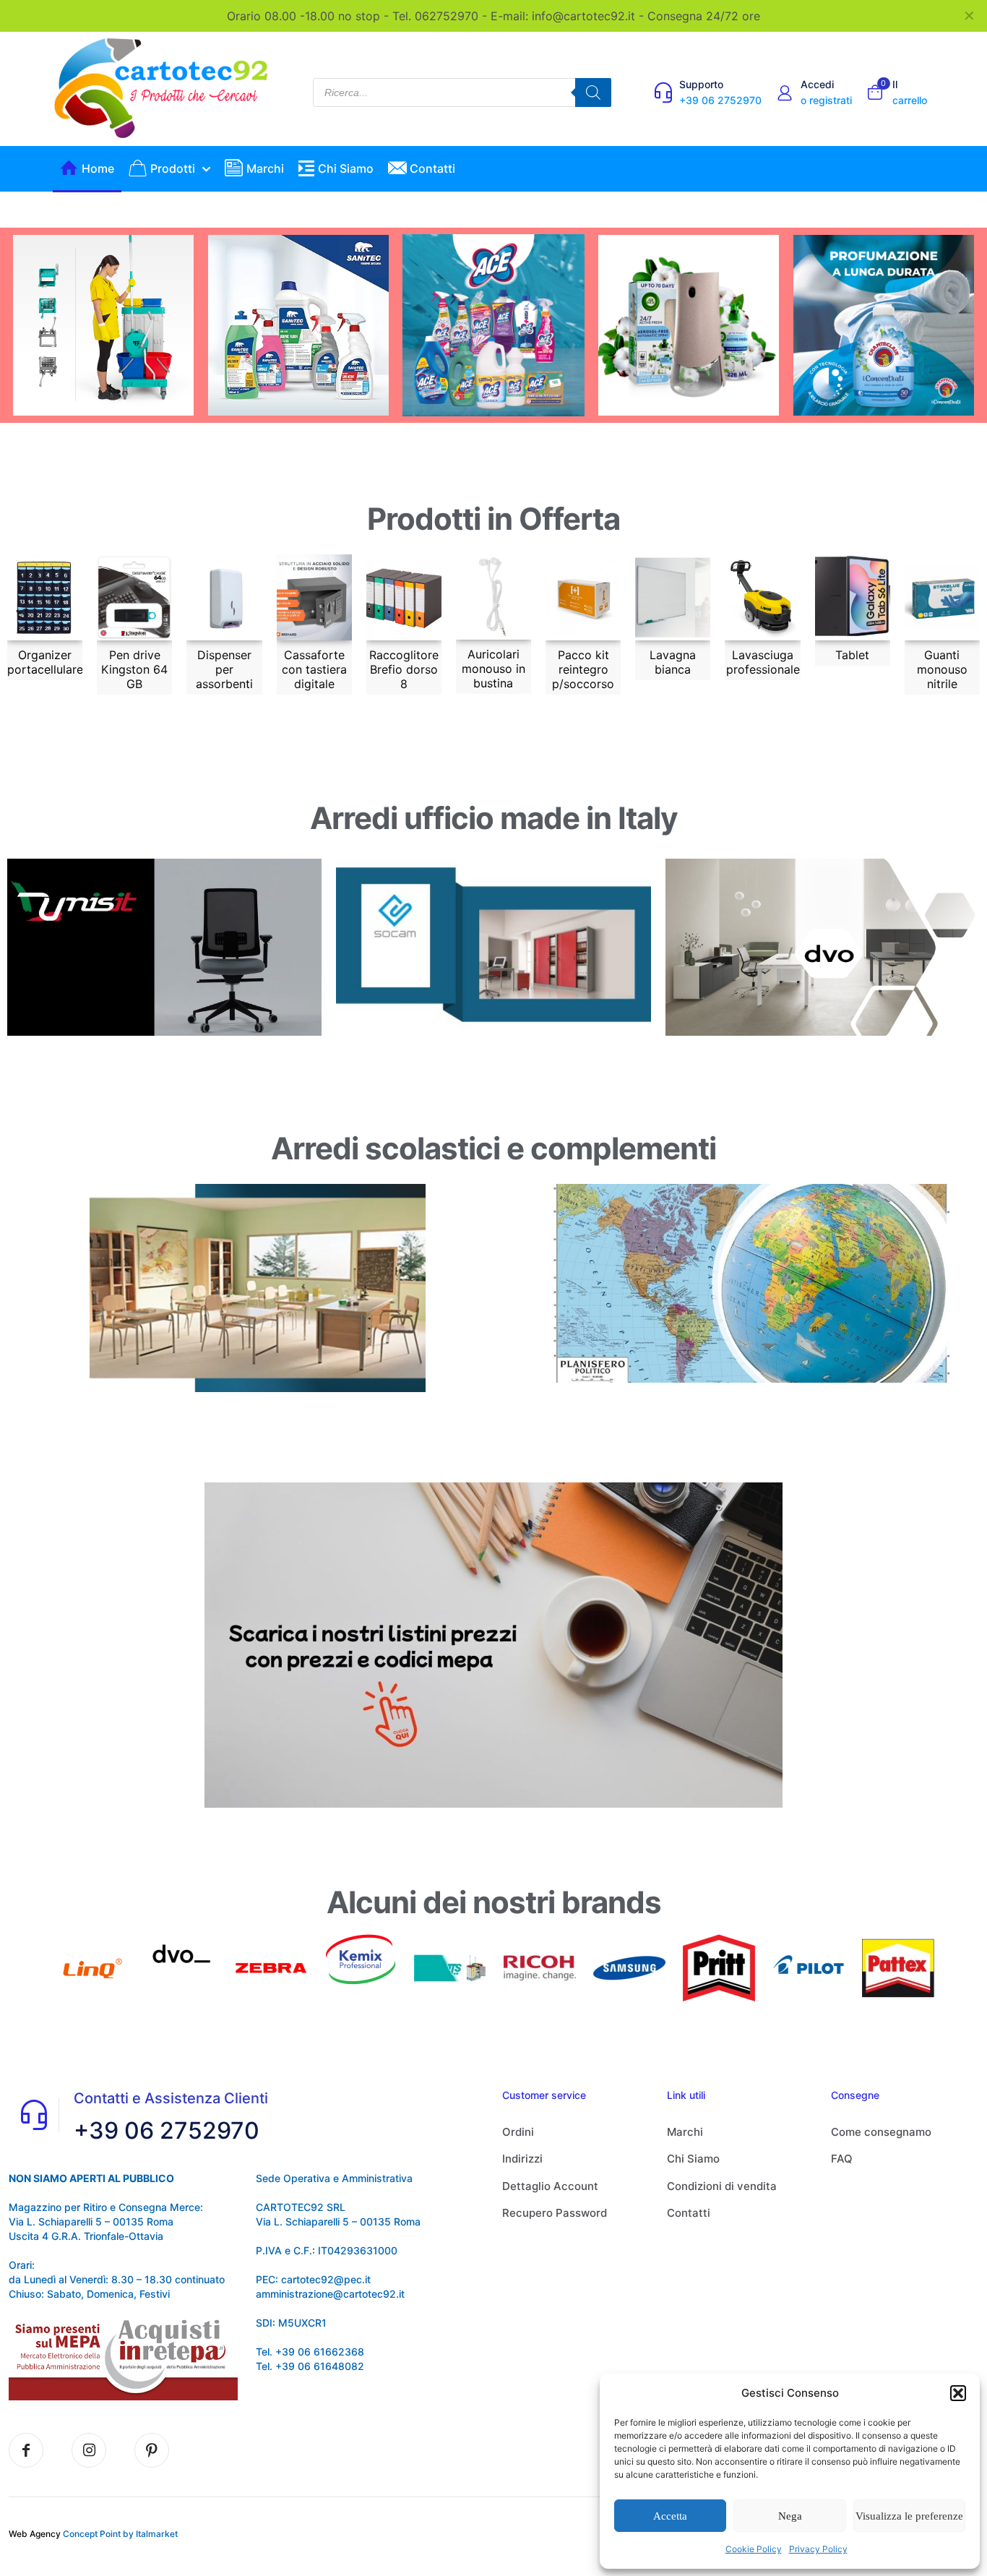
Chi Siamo (693, 2159)
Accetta (670, 2516)
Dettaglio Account (550, 2186)
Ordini (518, 2132)
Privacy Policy (818, 2549)
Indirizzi (522, 2159)
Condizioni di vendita (722, 2186)
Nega (790, 2516)
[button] (958, 2393)
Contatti (689, 2213)
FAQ (842, 2159)
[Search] (593, 93)
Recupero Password (555, 2213)
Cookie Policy (754, 2549)
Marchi (685, 2132)
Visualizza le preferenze (909, 2516)
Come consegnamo (881, 2132)
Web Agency (35, 2534)
